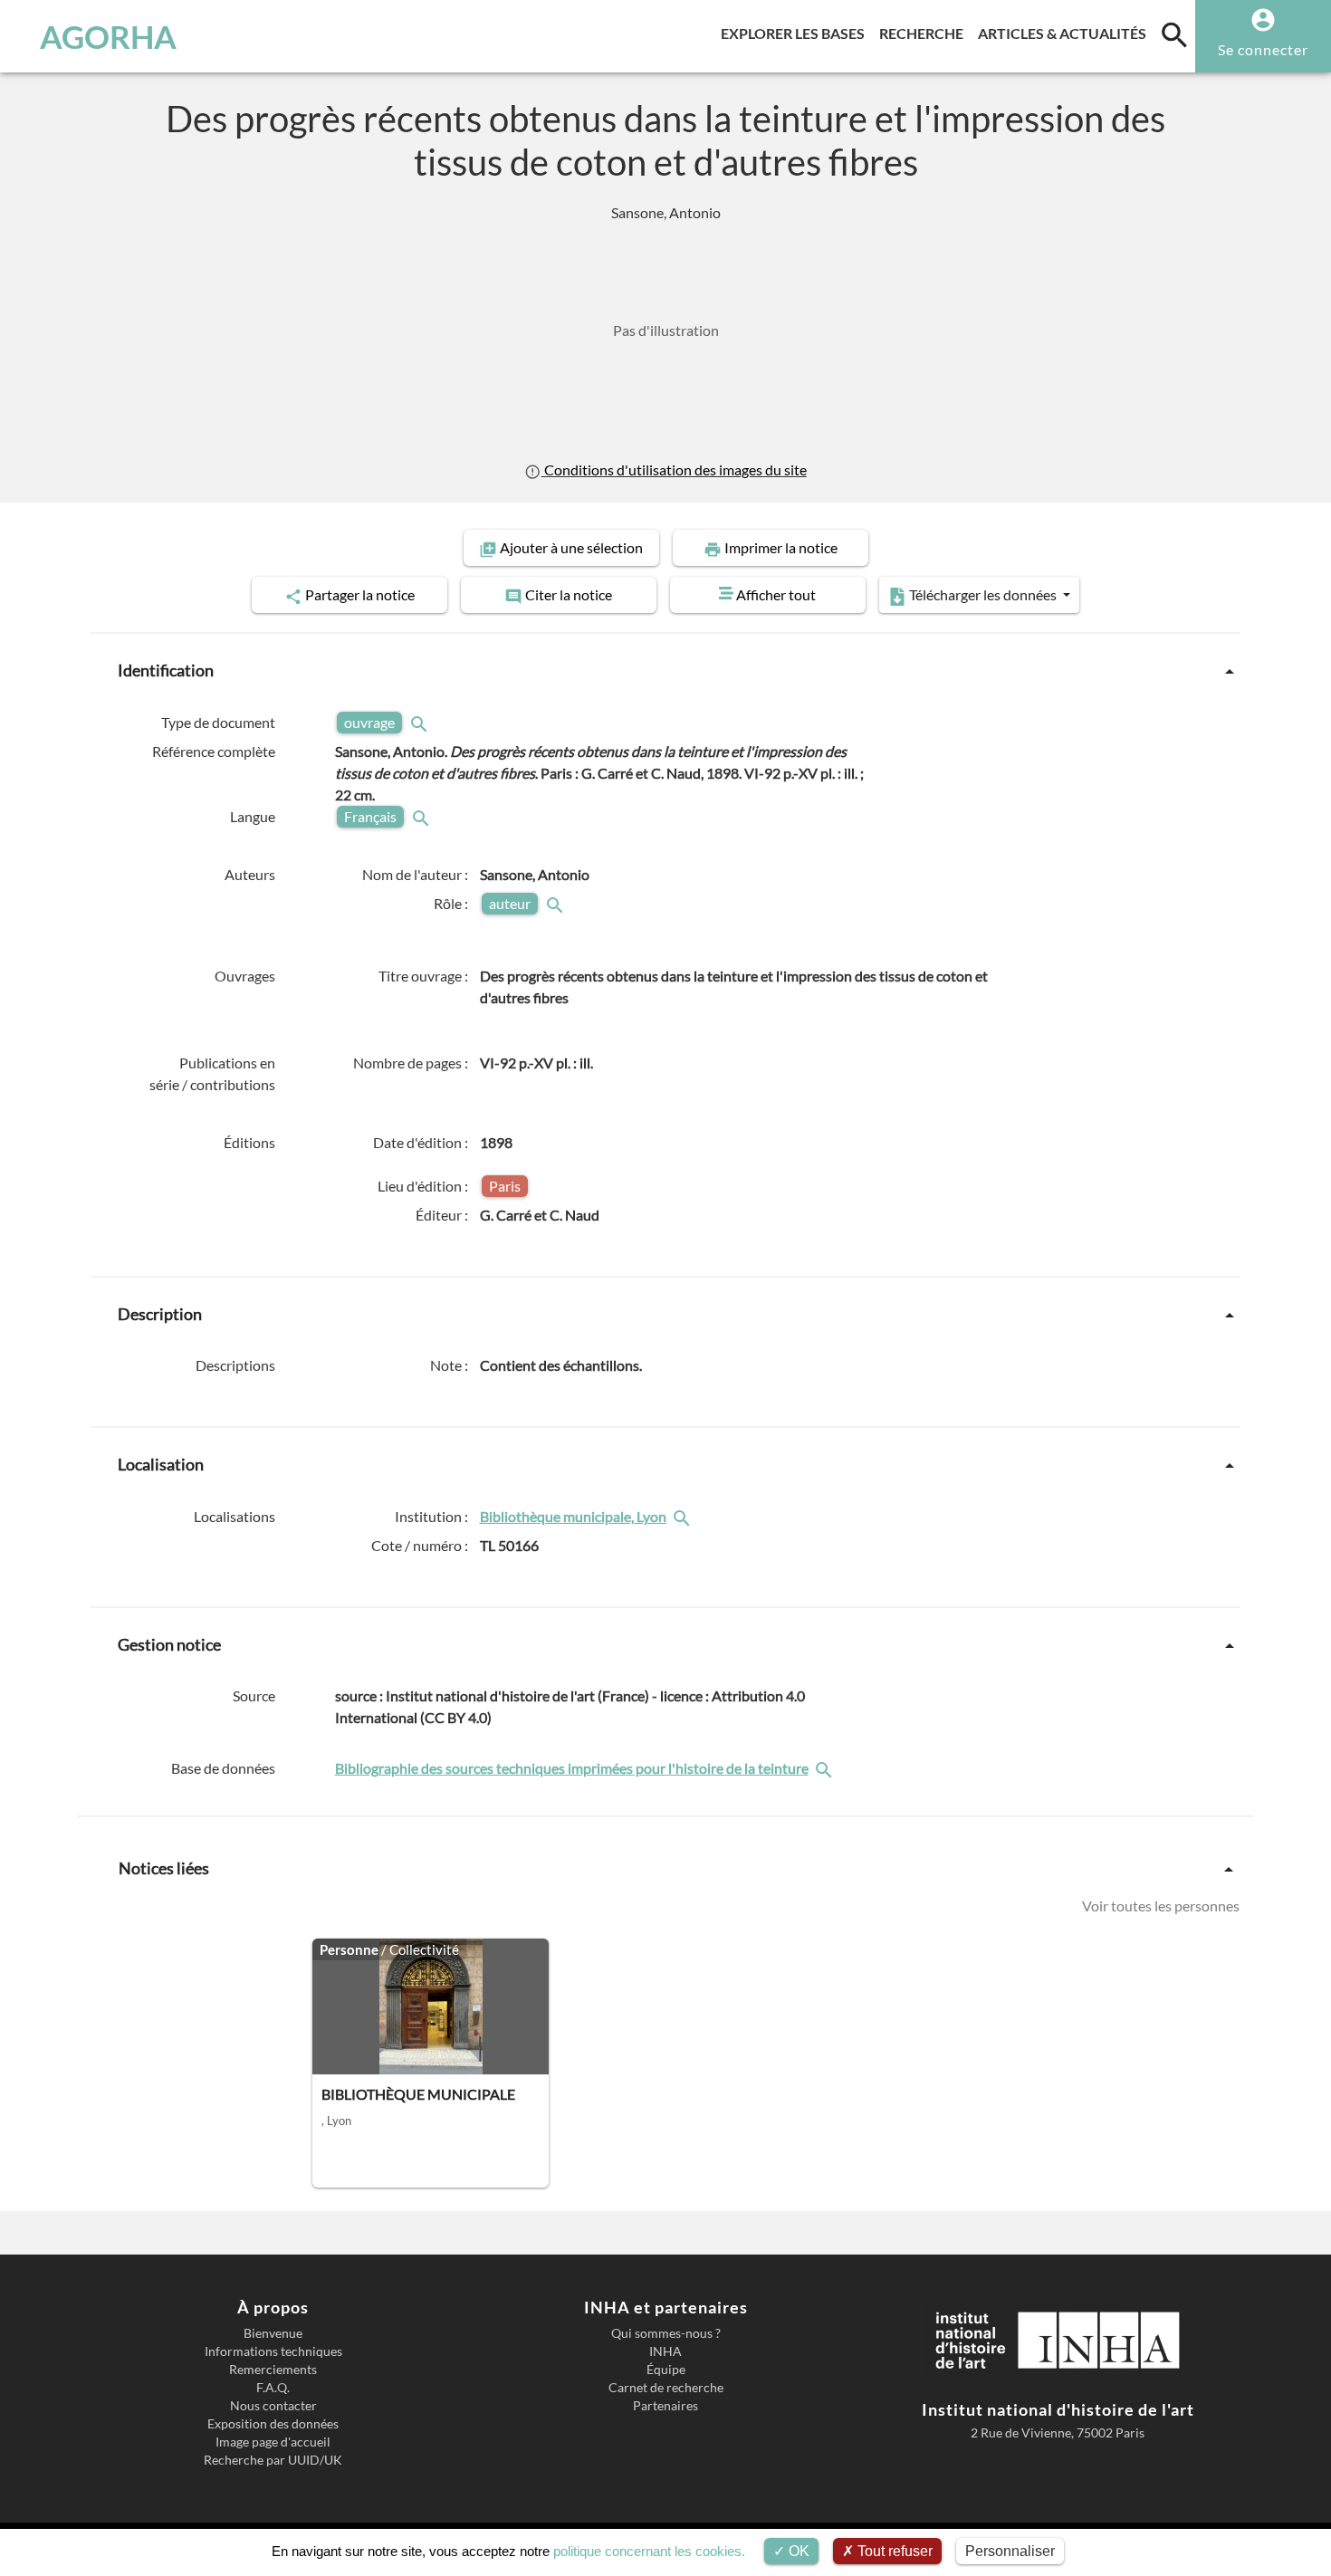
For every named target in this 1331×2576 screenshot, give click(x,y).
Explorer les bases (796, 33)
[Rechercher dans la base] (826, 1768)
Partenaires (665, 2406)
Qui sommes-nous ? (666, 2333)
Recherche (925, 33)
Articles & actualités (1066, 33)
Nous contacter (273, 2406)
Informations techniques (273, 2351)
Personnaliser (1010, 2551)
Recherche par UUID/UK (273, 2460)
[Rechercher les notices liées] (684, 1516)
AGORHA (108, 36)
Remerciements (273, 2370)
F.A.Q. (273, 2388)
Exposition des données (273, 2424)
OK (797, 2551)
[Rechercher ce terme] (421, 722)
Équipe (666, 2370)
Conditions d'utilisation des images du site (674, 469)
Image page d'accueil (273, 2442)
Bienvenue (273, 2333)
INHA (665, 2351)
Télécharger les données (983, 594)
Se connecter (1263, 49)
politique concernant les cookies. (649, 2551)
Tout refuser (893, 2551)
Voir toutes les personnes (1161, 1906)
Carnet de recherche (666, 2388)
